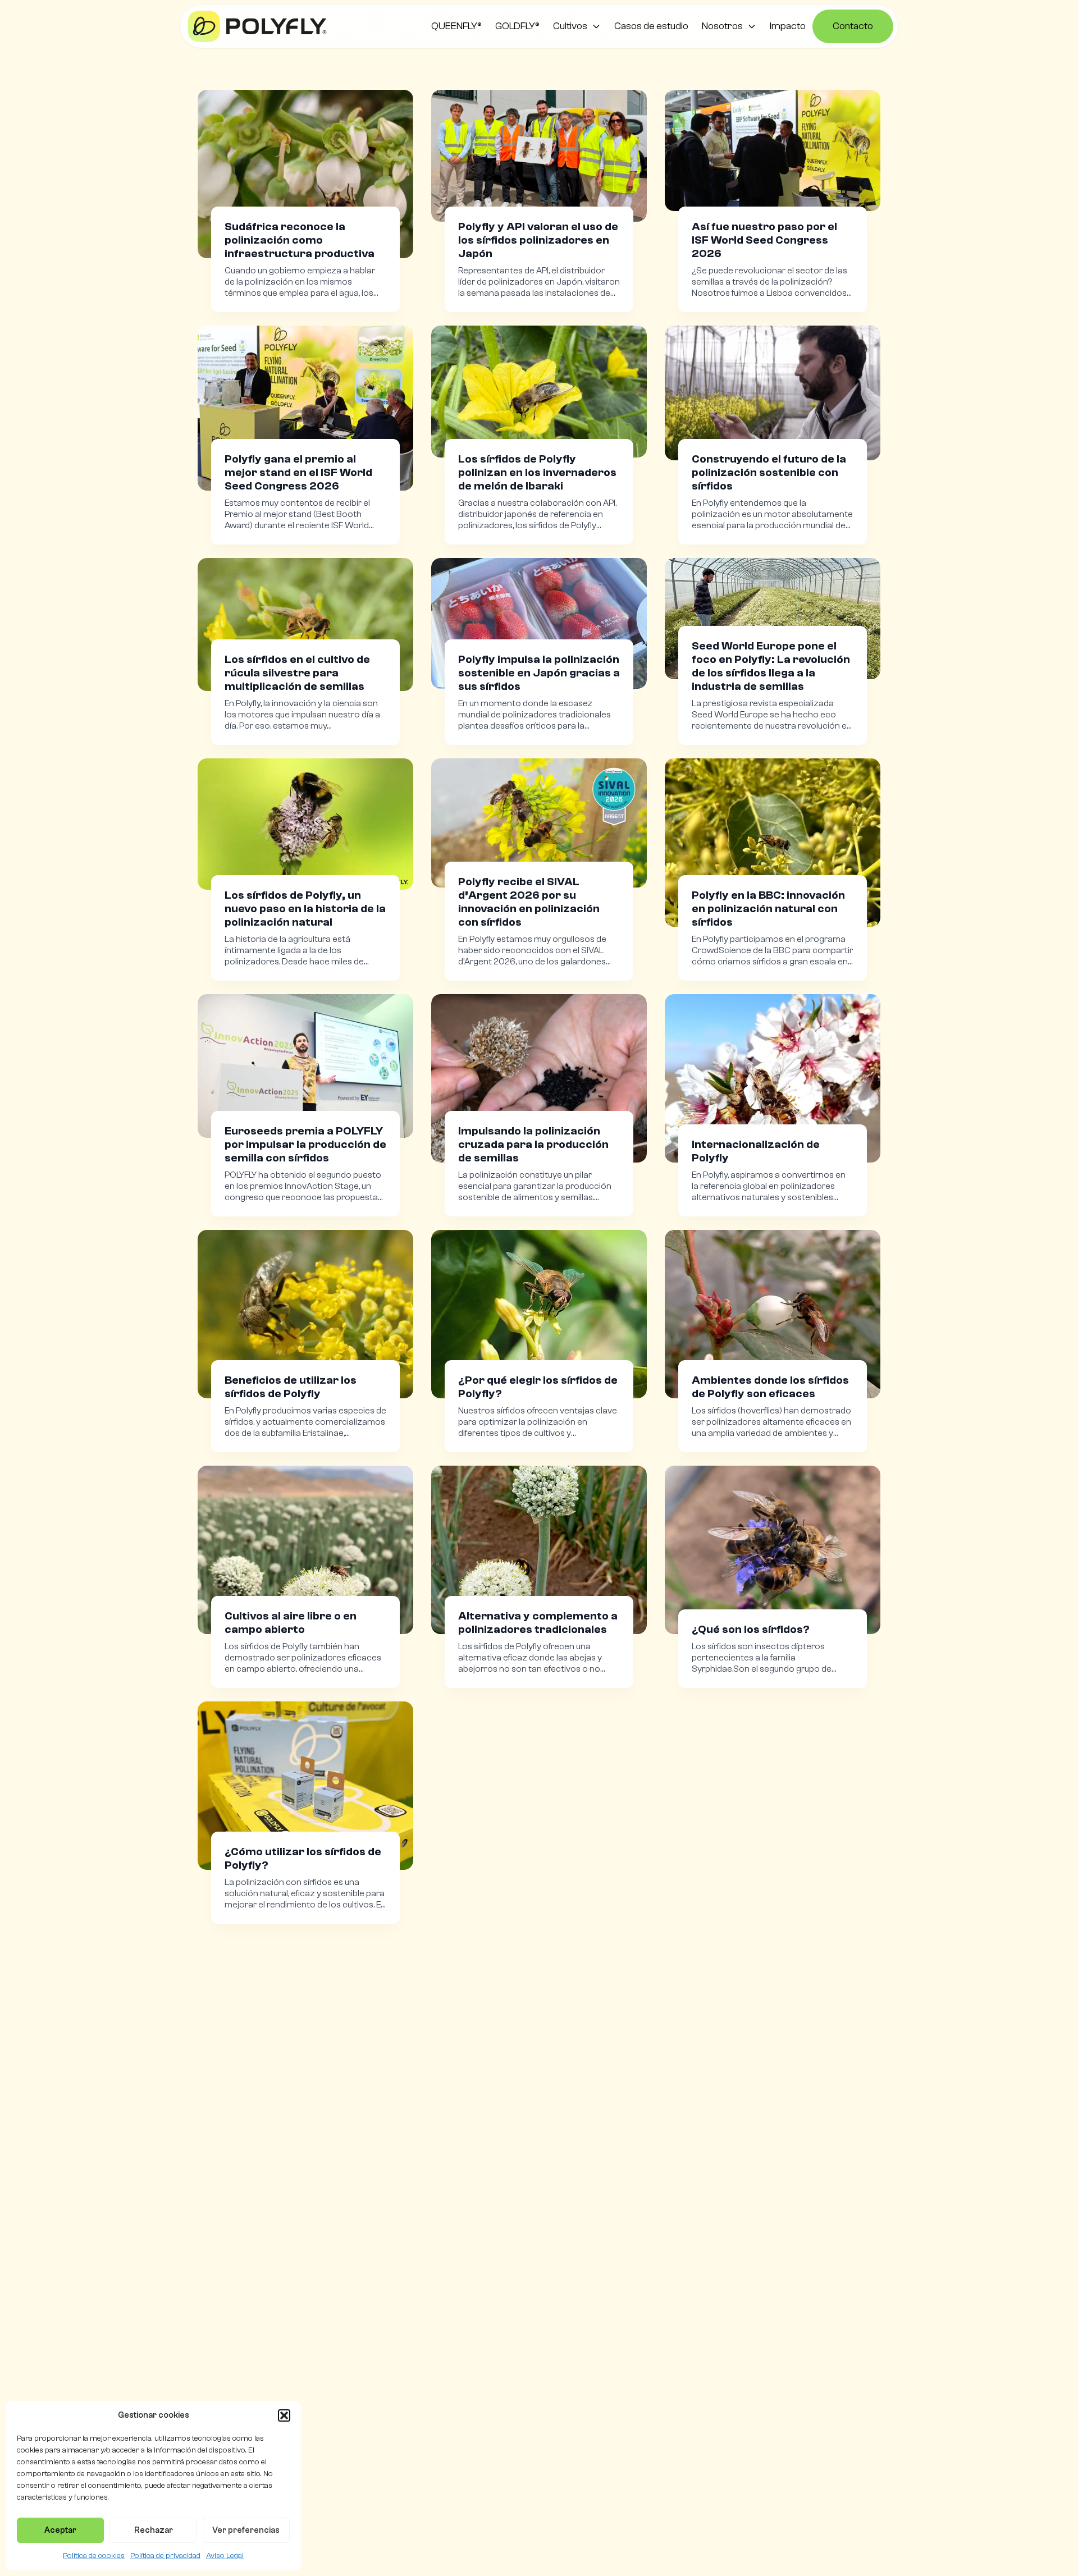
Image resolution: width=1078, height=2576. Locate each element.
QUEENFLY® (456, 26)
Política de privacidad (165, 2556)
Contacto (853, 26)
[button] (284, 2415)
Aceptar (60, 2530)
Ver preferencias (246, 2530)
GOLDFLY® (517, 26)
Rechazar (154, 2530)
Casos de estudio (651, 26)
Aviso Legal (225, 2556)
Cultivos (570, 26)
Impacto (788, 26)
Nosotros (722, 26)
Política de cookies (94, 2556)
